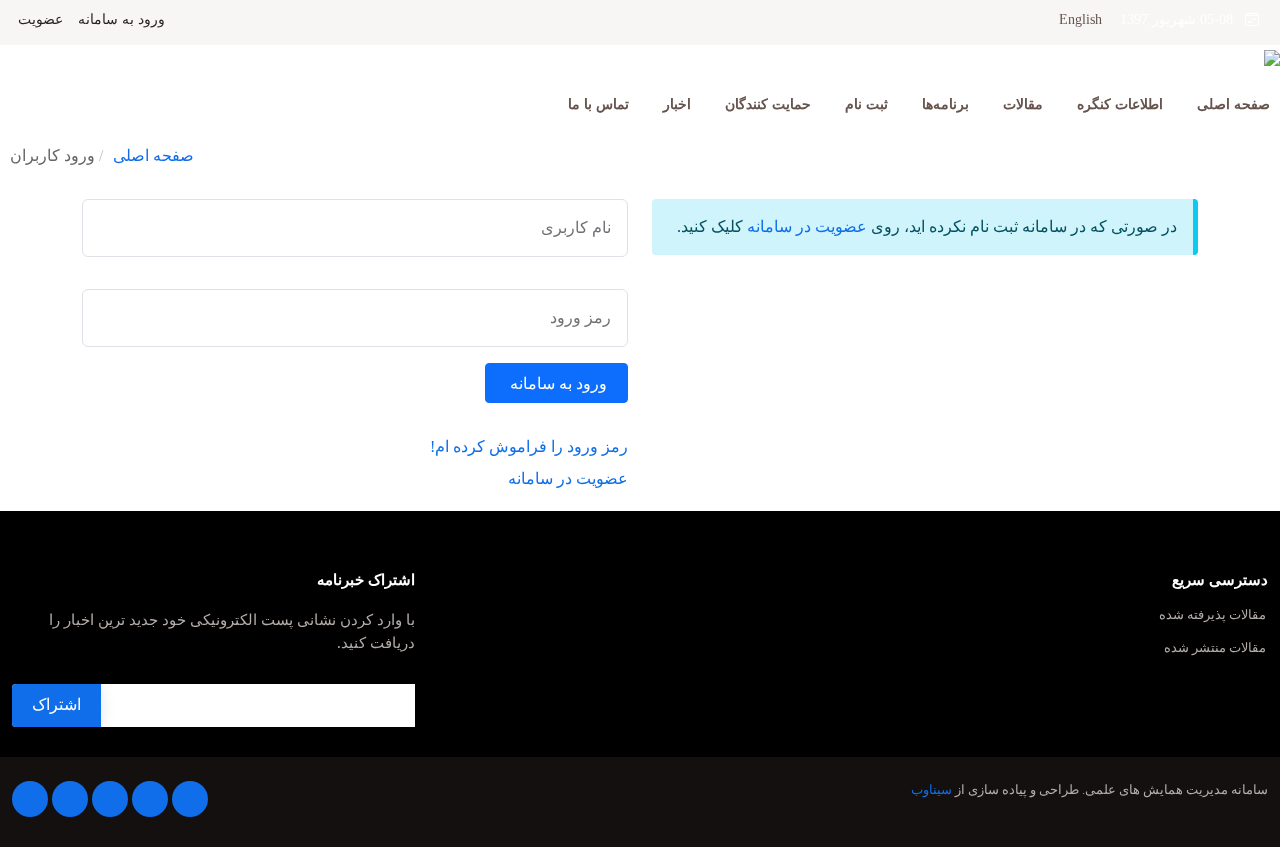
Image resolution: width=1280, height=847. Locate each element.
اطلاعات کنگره (1120, 104)
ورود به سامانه (121, 20)
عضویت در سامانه (807, 226)
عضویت (40, 20)
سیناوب (931, 790)
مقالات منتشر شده (1215, 648)
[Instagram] (70, 799)
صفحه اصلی (1233, 104)
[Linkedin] (110, 799)
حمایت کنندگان (768, 104)
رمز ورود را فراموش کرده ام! (529, 446)
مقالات (1023, 104)
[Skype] (30, 799)
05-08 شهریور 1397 (1182, 19)
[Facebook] (190, 799)
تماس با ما (598, 104)
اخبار (677, 104)
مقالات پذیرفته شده (1212, 615)
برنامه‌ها (945, 104)
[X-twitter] (150, 799)
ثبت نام (866, 104)
